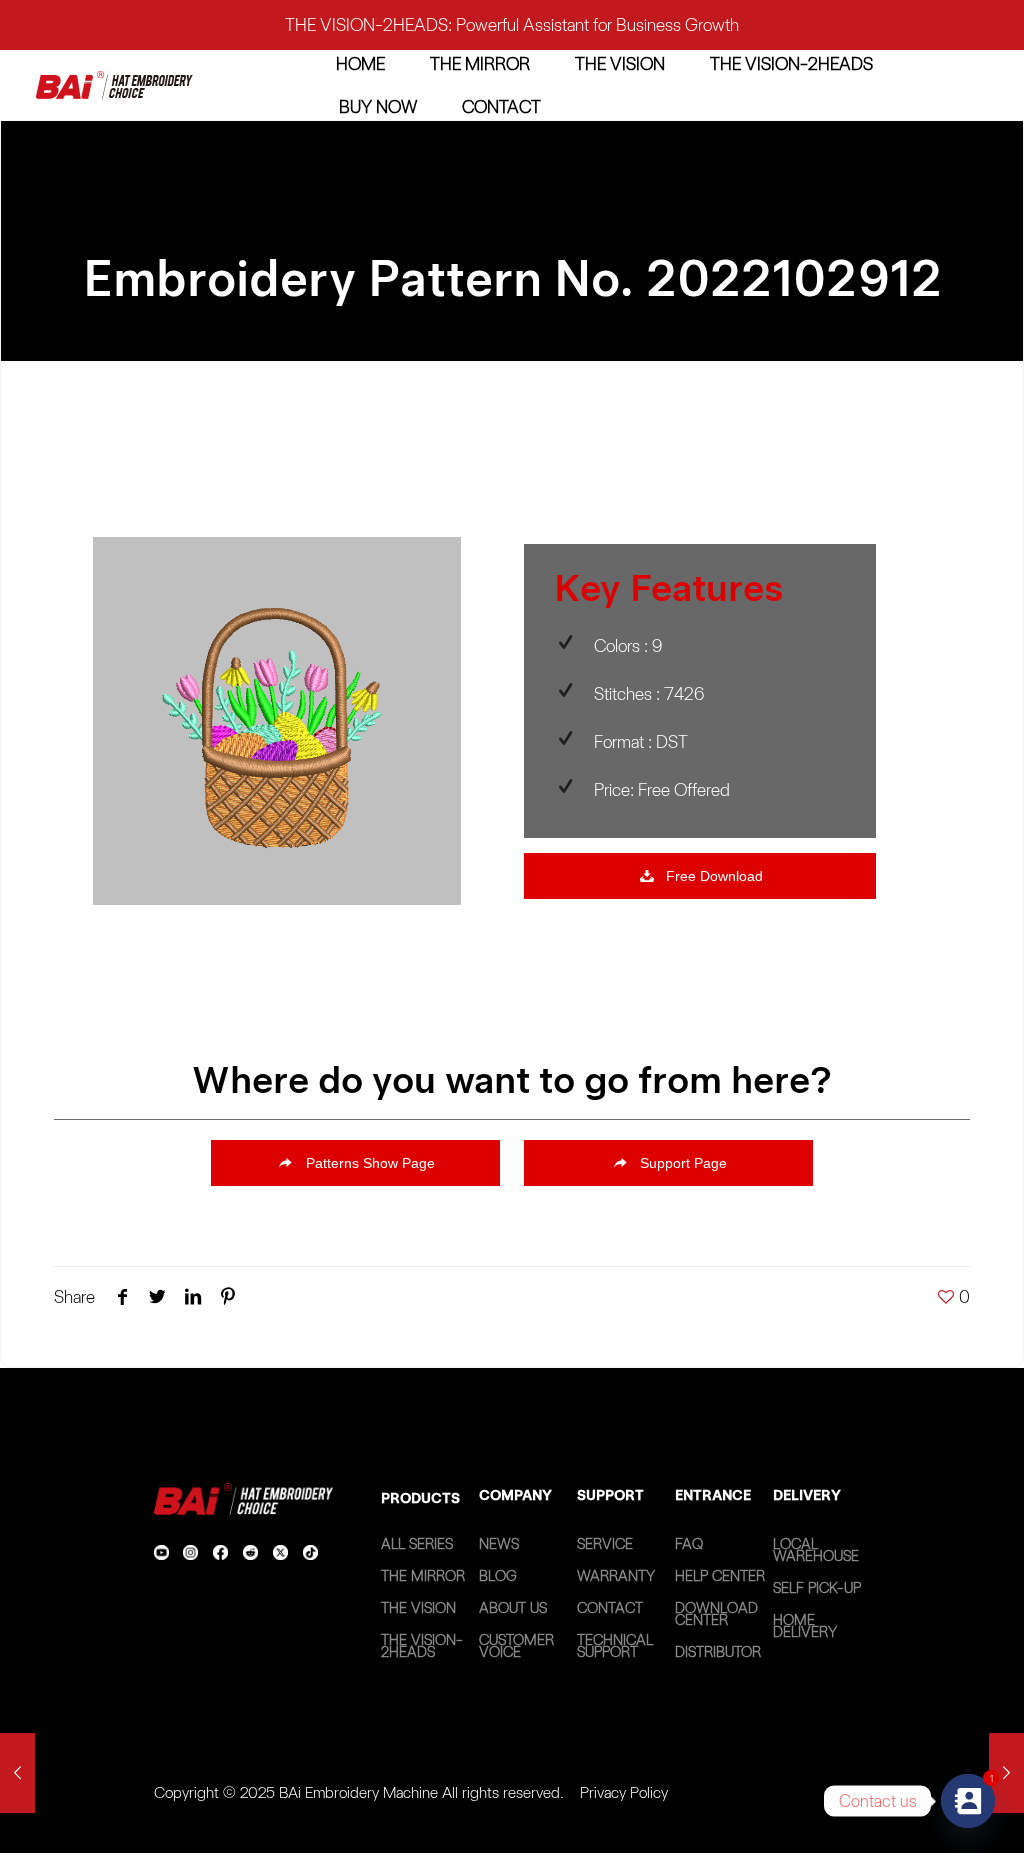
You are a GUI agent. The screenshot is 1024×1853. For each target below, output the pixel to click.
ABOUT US (513, 1608)
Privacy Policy (624, 1792)
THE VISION (418, 1608)
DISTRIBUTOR (718, 1652)
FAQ (689, 1544)
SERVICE (605, 1544)
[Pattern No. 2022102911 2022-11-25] (17, 1773)
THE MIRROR (423, 1576)
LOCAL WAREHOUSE (816, 1550)
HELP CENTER (720, 1576)
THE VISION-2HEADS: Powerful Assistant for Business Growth (512, 24)
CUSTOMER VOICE (516, 1646)
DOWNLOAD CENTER (716, 1614)
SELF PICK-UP (817, 1588)
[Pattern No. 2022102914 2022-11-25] (1006, 1773)
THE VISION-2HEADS (422, 1646)
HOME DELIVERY (805, 1626)
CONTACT (610, 1608)
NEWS (499, 1544)
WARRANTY (616, 1576)
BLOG (498, 1576)
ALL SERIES (417, 1544)
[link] (114, 85)
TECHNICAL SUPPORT (615, 1646)
